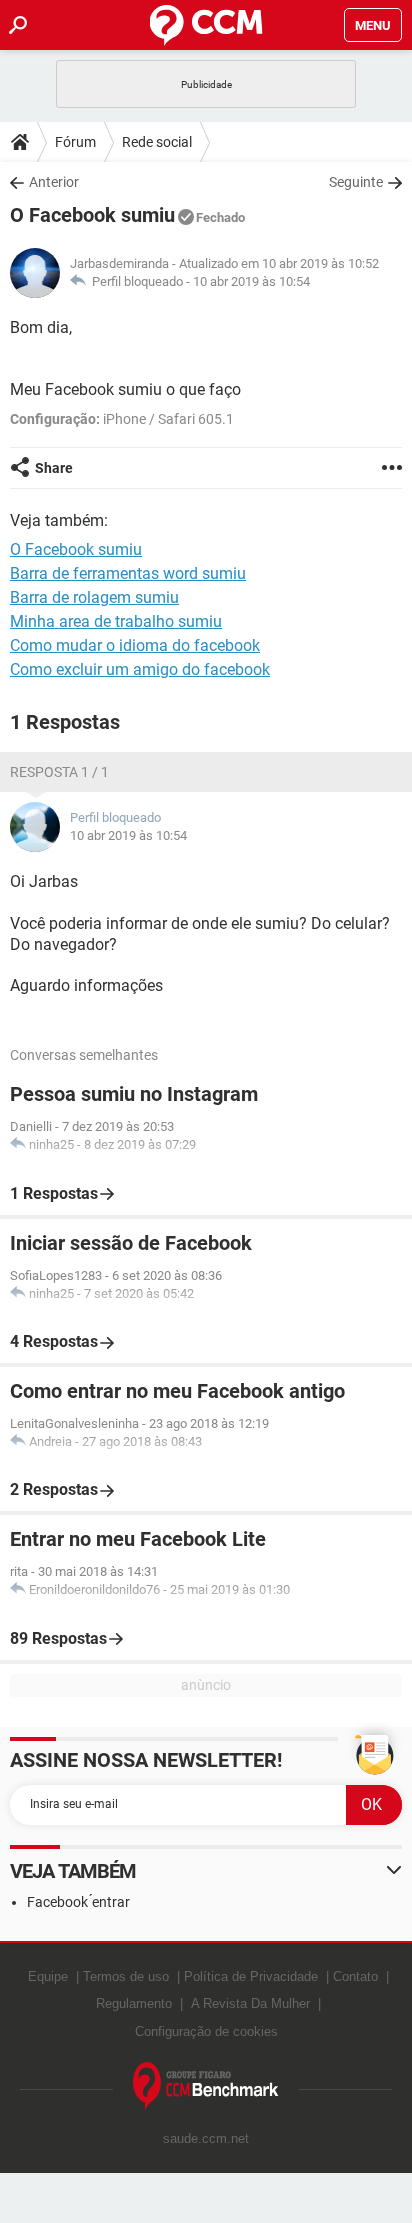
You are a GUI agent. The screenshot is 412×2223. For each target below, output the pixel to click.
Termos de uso (126, 1976)
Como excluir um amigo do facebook (140, 669)
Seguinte (356, 182)
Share (54, 468)
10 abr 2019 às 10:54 (251, 281)
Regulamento (134, 2003)
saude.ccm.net (206, 2138)
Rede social (157, 142)
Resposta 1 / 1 (59, 772)
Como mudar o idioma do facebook (135, 645)
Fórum (75, 142)
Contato (355, 1976)
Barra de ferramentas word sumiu (128, 573)
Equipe (48, 1976)
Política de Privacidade (251, 1976)
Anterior (54, 182)
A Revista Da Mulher (250, 2003)
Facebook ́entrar (78, 1902)
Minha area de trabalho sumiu (116, 621)
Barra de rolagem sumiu (94, 597)
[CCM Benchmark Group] (206, 2086)
